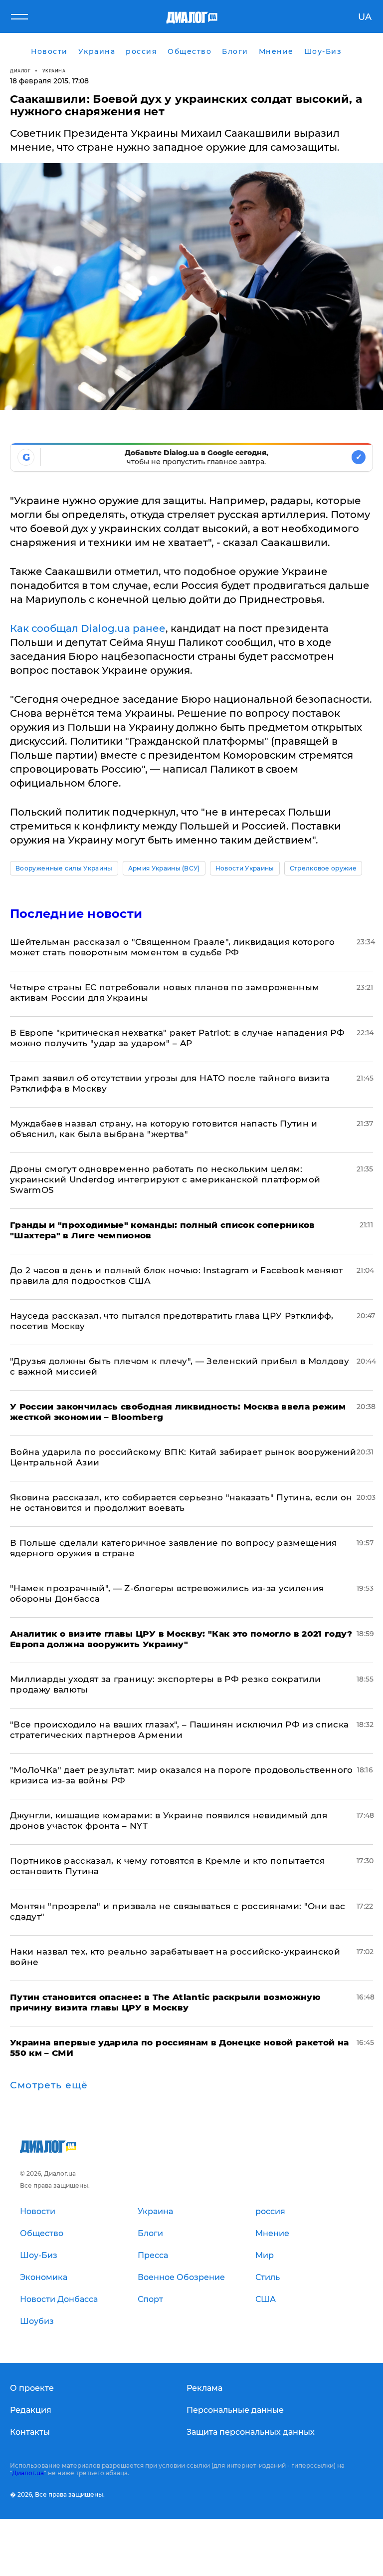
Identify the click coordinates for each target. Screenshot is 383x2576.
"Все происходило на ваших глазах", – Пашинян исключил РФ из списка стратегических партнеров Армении (179, 1730)
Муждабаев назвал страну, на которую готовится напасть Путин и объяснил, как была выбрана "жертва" (164, 1129)
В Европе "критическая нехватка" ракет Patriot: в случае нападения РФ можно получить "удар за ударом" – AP (177, 1038)
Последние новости (76, 914)
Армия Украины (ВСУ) (164, 868)
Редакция (31, 2410)
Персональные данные (235, 2410)
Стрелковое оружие (323, 868)
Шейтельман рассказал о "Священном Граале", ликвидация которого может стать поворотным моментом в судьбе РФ (172, 947)
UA (365, 17)
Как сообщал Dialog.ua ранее (88, 628)
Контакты (30, 2432)
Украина (54, 71)
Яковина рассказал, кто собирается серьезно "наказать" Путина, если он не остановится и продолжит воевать (181, 1503)
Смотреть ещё (49, 2085)
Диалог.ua (28, 2473)
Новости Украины (245, 868)
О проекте (32, 2388)
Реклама (204, 2388)
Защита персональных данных (251, 2432)
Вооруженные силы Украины (64, 868)
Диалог (20, 71)
